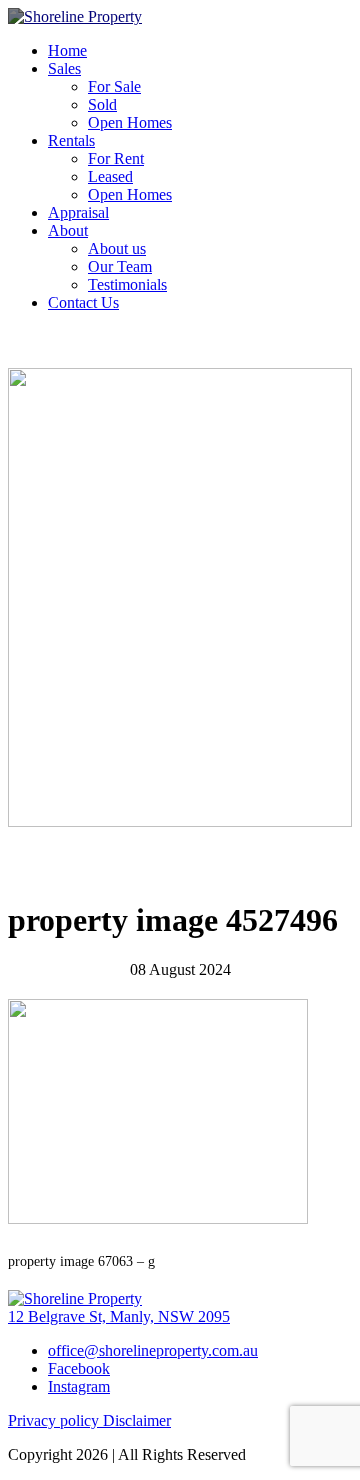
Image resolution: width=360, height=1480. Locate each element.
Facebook (79, 1368)
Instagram (79, 1386)
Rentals (71, 140)
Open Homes (130, 122)
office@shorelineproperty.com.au (153, 1350)
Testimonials (127, 284)
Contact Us (83, 302)
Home (67, 50)
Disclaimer (137, 1420)
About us (117, 248)
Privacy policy (55, 1420)
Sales (64, 68)
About (68, 230)
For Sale (114, 86)
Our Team (120, 266)
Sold (102, 104)
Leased (110, 176)
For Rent (116, 158)
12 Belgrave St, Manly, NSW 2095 (119, 1316)
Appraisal (78, 212)
